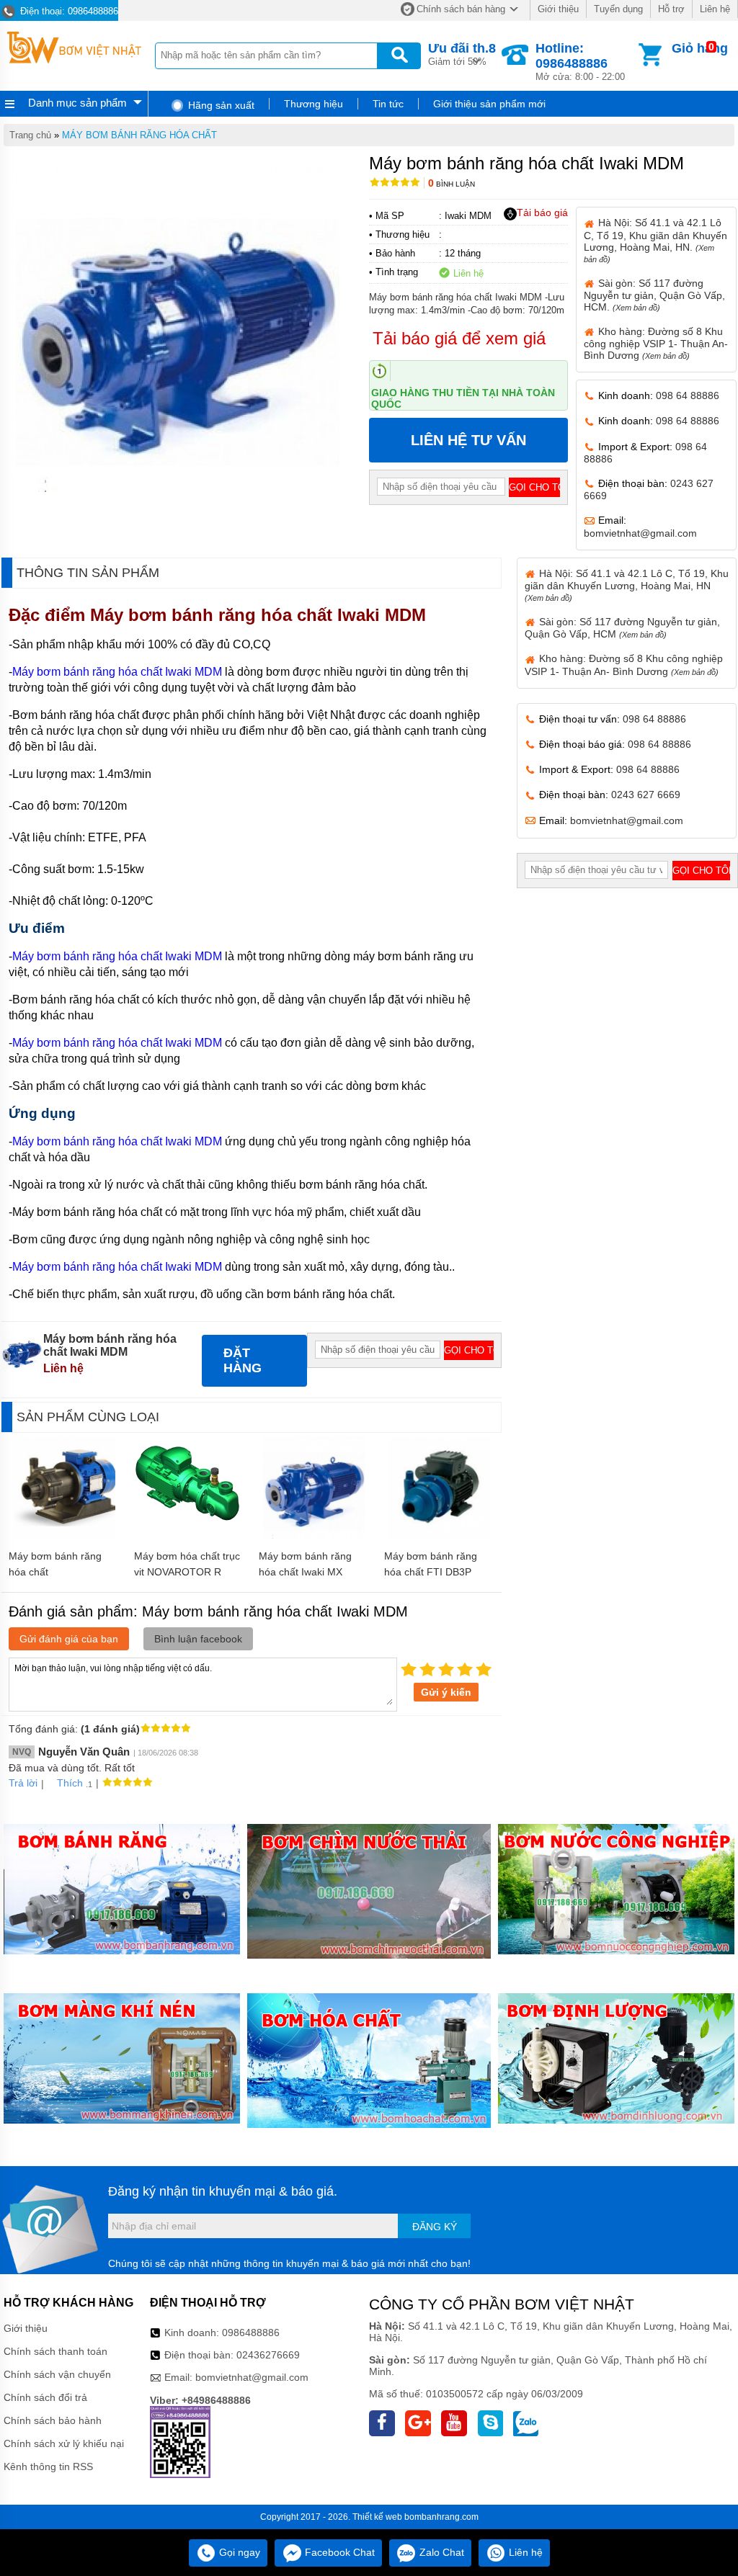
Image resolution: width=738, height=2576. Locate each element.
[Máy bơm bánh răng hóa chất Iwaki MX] (315, 1535)
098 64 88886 (688, 395)
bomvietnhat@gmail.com (640, 533)
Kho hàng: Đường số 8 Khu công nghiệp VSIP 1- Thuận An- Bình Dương (656, 343)
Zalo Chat (440, 2552)
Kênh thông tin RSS (48, 2467)
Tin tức (388, 104)
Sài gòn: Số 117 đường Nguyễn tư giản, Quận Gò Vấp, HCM (622, 628)
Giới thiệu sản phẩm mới (489, 104)
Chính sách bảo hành (53, 2420)
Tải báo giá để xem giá (459, 338)
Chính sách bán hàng (461, 9)
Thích (70, 1783)
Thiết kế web (377, 2517)
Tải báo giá (542, 213)
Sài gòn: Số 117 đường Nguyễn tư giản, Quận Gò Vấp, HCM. (654, 295)
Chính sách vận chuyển (57, 2374)
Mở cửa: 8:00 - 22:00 (580, 62)
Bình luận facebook (198, 1639)
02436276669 (268, 2355)
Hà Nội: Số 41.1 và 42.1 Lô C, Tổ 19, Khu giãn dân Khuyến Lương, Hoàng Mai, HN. (655, 240)
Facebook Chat (338, 2552)
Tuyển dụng (618, 9)
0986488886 (251, 2333)
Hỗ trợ (671, 9)
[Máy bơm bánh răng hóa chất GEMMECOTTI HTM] (65, 1535)
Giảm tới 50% (462, 54)
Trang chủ (30, 135)
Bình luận (452, 184)
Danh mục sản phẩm (77, 103)
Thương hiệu (314, 104)
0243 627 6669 (646, 795)
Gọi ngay (238, 2552)
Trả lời (23, 1783)
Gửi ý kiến (446, 1692)
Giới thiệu (558, 9)
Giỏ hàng (700, 48)
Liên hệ (715, 9)
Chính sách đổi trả (45, 2397)
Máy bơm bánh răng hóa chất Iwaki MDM (261, 615)
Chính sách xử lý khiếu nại (64, 2443)
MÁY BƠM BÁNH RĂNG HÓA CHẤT (139, 135)
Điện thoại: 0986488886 (68, 11)
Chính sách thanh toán (55, 2351)
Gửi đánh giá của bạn (69, 1639)
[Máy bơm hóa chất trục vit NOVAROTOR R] (189, 1524)
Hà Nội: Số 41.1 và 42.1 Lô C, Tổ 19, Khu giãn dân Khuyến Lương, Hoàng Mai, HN (627, 585)
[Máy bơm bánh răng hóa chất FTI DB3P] (439, 1535)
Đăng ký (435, 2227)
